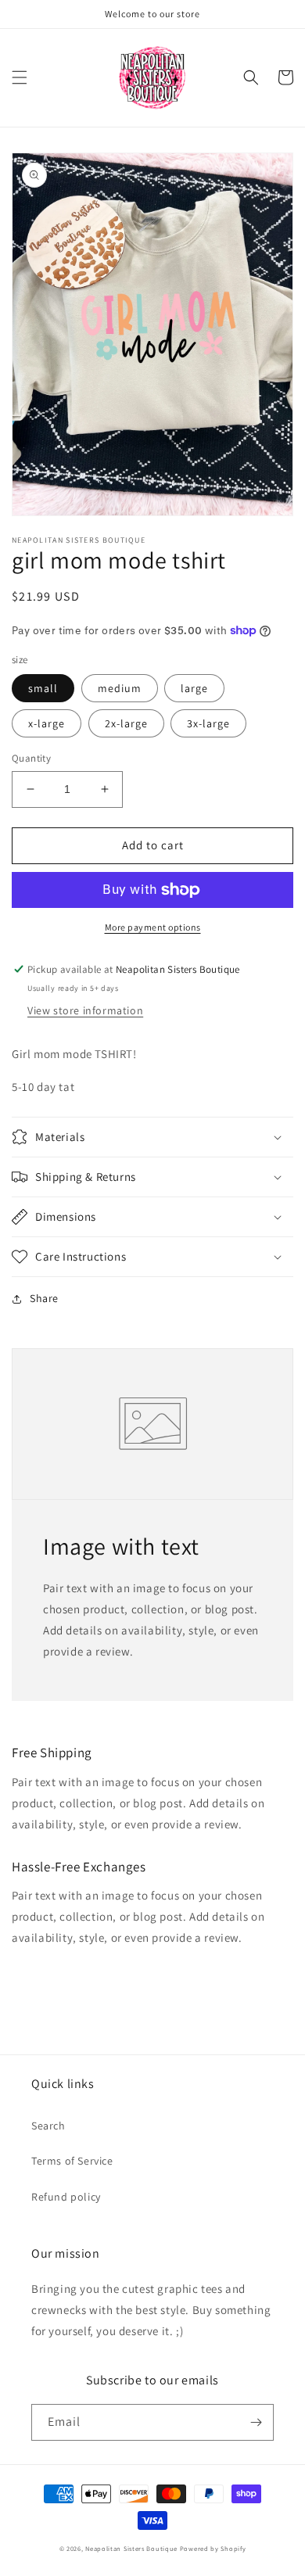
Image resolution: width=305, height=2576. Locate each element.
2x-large (126, 723)
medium (120, 688)
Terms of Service (72, 2161)
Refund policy (66, 2197)
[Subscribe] (256, 2422)
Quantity (31, 758)
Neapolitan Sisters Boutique (131, 2548)
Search (48, 2126)
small (43, 688)
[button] (20, 77)
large (194, 688)
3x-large (208, 723)
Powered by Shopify (213, 2548)
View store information (85, 1010)
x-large (47, 723)
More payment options (153, 927)
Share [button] (44, 1298)
